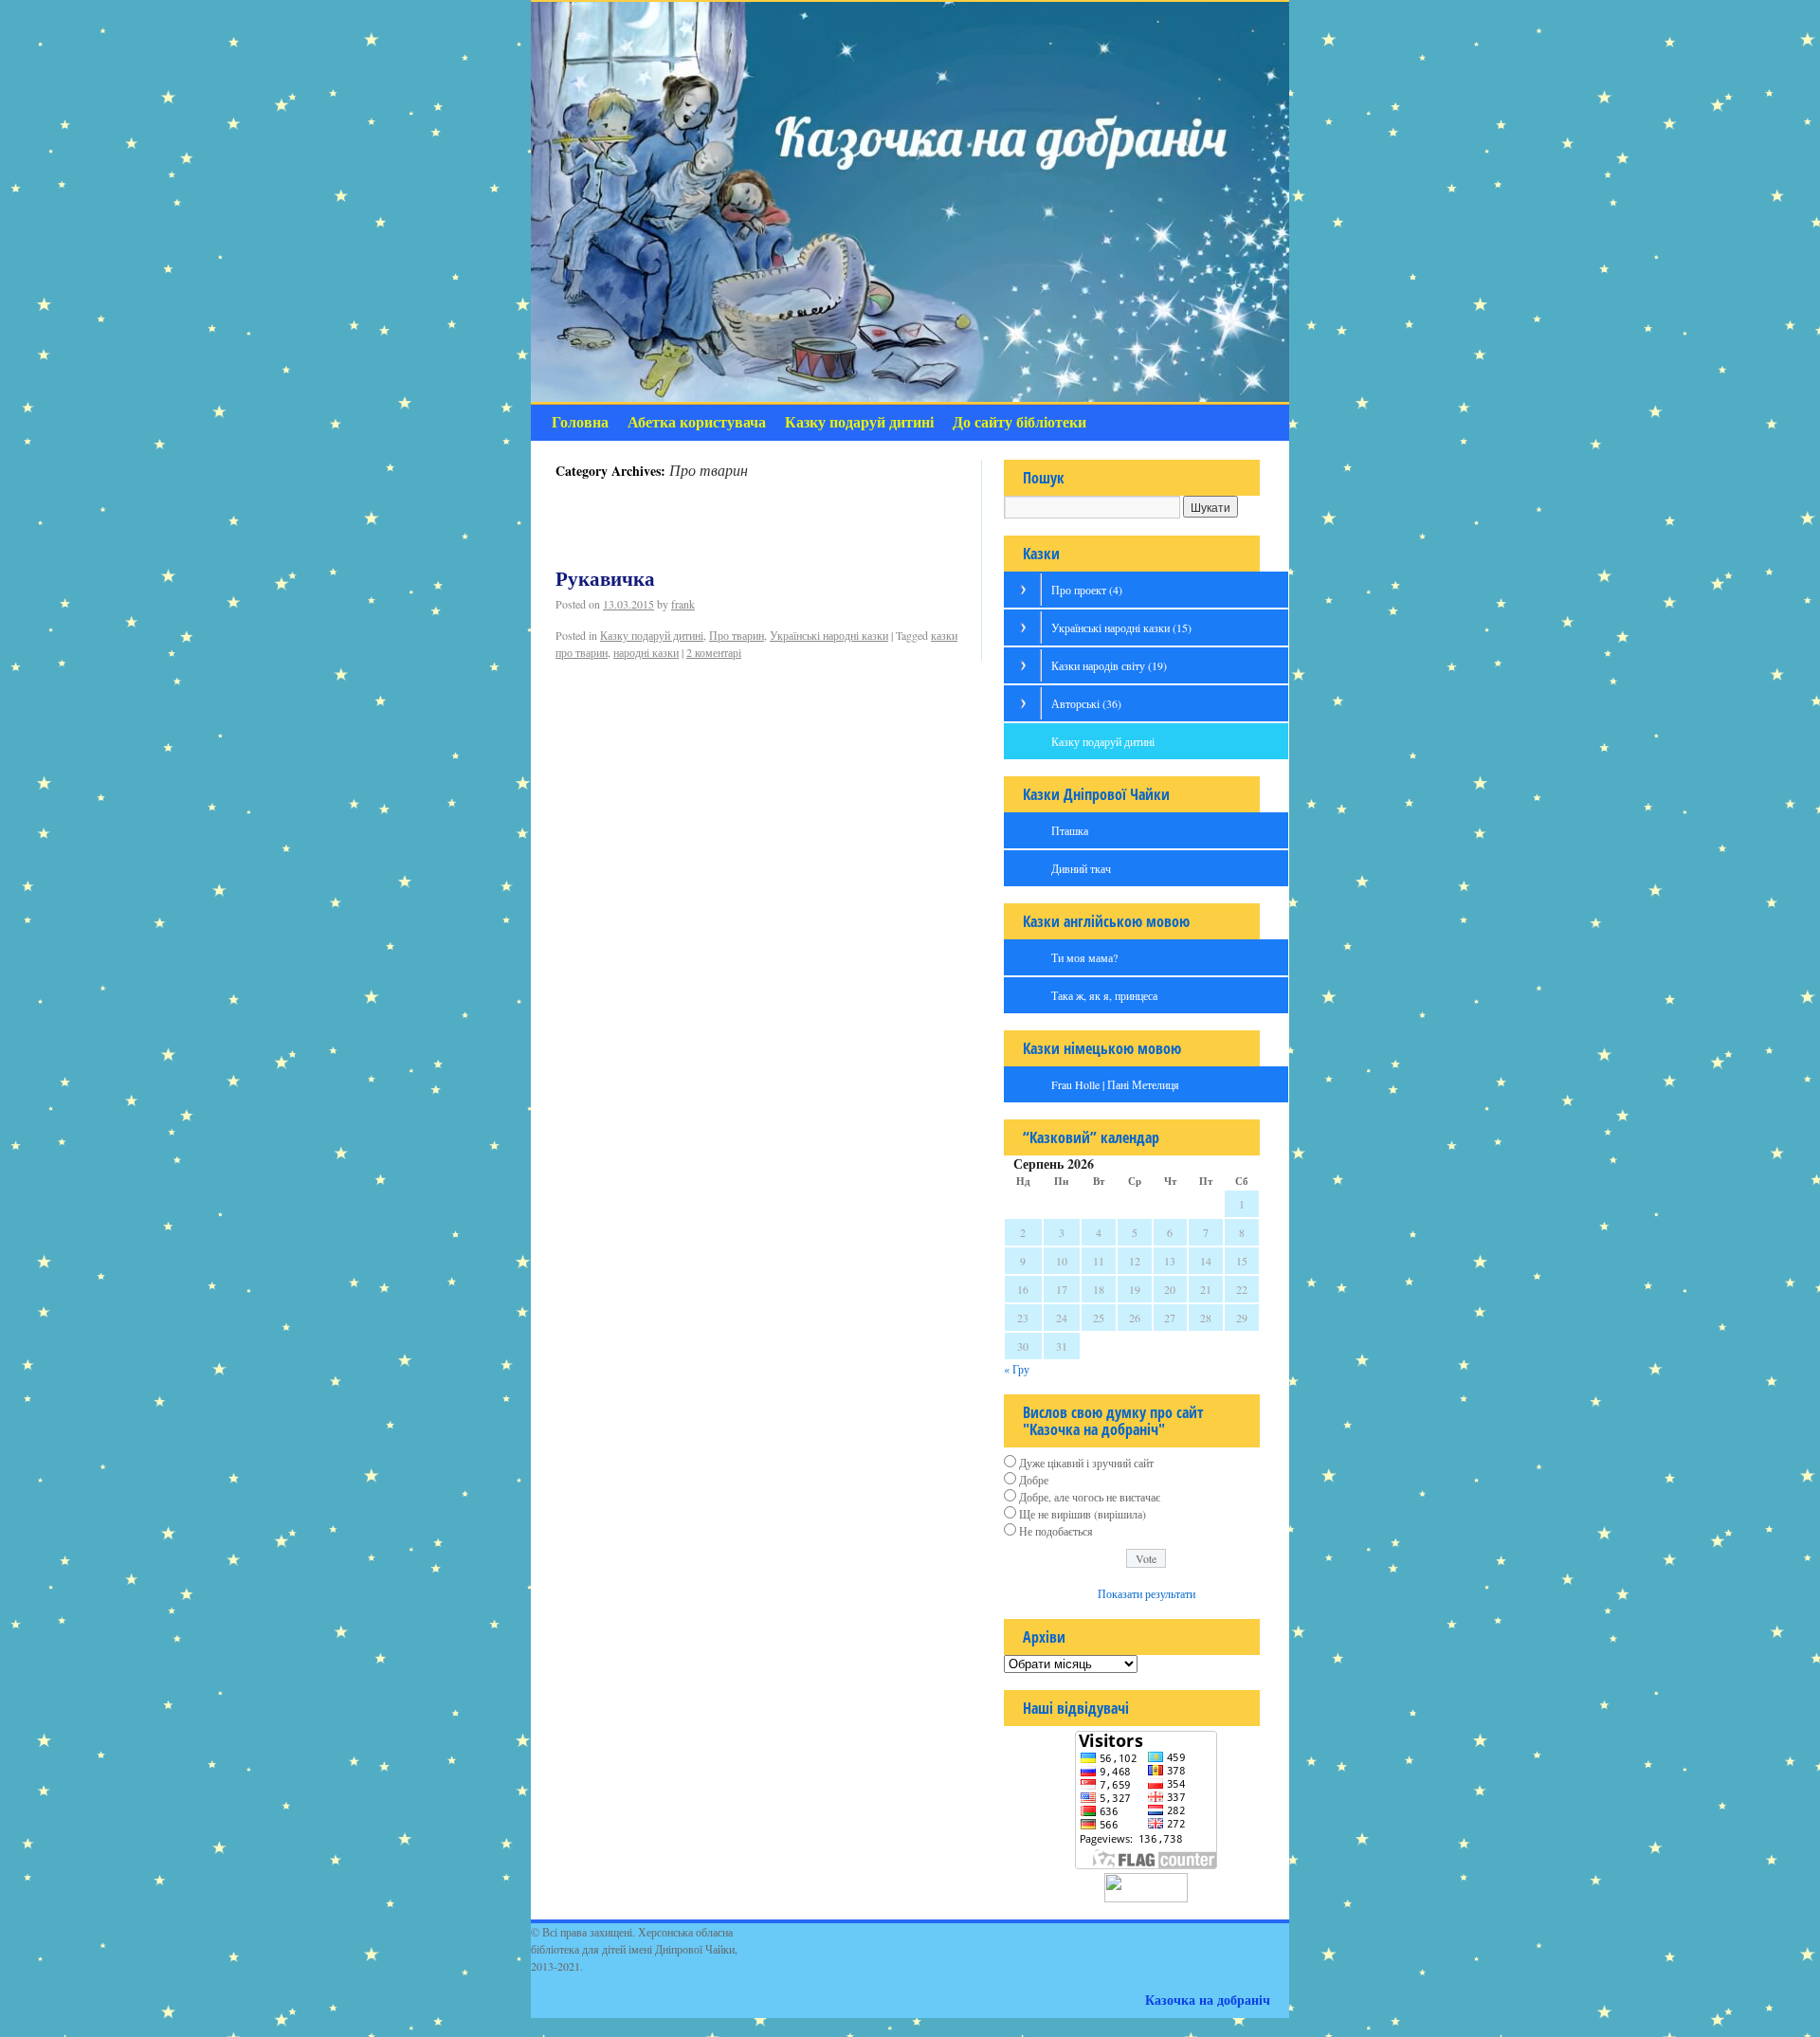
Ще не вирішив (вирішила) (1083, 1514)
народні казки (646, 652)
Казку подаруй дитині (859, 422)
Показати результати (1147, 1593)
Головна (580, 422)
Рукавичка (605, 579)
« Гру (1017, 1369)
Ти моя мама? (1084, 957)
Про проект (1087, 590)
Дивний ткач (1081, 868)
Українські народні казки (829, 635)
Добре (1034, 1480)
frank (683, 604)
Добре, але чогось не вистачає (1090, 1497)
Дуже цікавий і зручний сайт (1086, 1463)
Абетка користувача (697, 422)
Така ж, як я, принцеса (1104, 995)
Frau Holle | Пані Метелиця (1115, 1084)
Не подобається (1056, 1531)
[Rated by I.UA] (1146, 1898)
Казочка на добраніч (1208, 2000)
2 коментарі (714, 652)
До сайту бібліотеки (1019, 422)
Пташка (1070, 830)
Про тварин (737, 635)
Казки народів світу (1109, 665)
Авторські (1086, 703)
